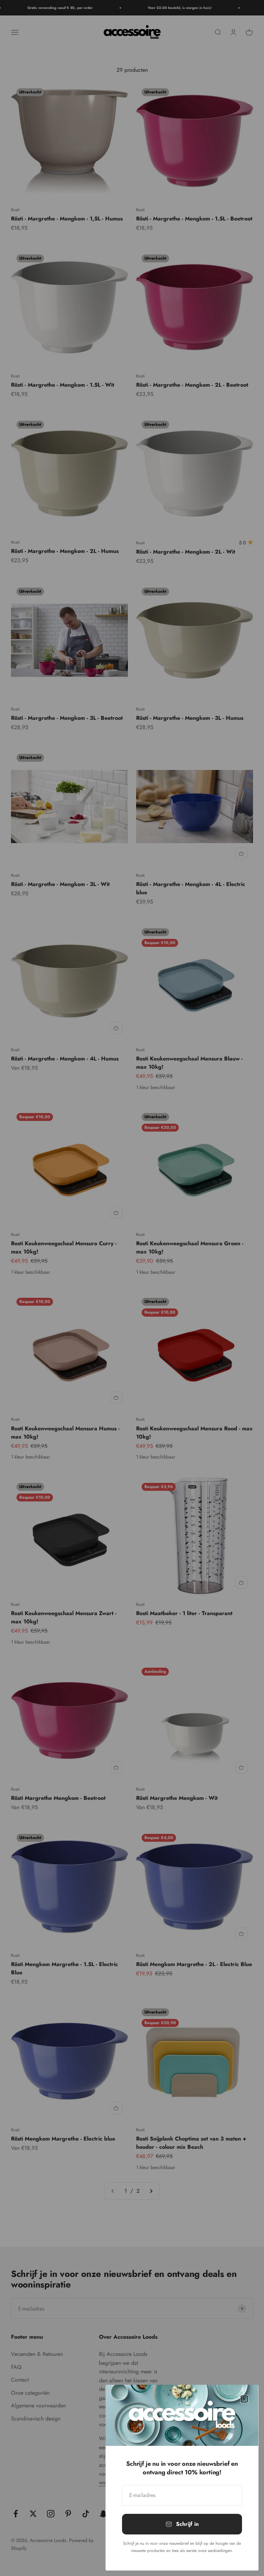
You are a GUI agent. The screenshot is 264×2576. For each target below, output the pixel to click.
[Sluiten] (244, 2399)
